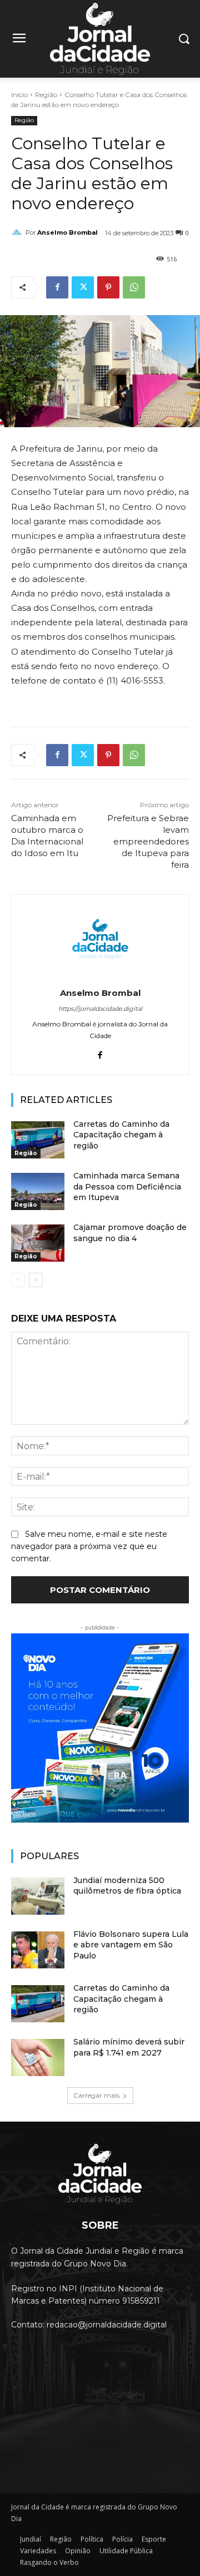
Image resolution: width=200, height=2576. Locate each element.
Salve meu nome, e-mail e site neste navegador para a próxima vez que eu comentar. (89, 1546)
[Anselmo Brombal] (18, 232)
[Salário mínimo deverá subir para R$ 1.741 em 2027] (38, 2058)
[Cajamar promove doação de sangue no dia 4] (38, 1243)
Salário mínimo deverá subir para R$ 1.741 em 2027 (129, 2047)
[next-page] (36, 1280)
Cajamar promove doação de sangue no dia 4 (130, 1233)
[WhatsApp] (134, 287)
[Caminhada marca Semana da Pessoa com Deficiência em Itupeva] (38, 1191)
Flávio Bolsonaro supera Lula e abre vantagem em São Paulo (131, 1945)
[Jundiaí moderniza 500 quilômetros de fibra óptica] (38, 1896)
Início (19, 95)
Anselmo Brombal (67, 232)
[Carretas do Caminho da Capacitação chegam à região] (38, 1140)
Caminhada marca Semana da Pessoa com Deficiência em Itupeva (127, 1186)
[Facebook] (57, 287)
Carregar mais (96, 2095)
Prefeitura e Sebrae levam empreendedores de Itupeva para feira (148, 841)
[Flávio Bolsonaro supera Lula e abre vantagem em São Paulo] (38, 1950)
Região (46, 95)
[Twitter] (83, 287)
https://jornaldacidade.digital (100, 1009)
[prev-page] (18, 1280)
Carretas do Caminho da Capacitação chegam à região (121, 1135)
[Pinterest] (108, 287)
